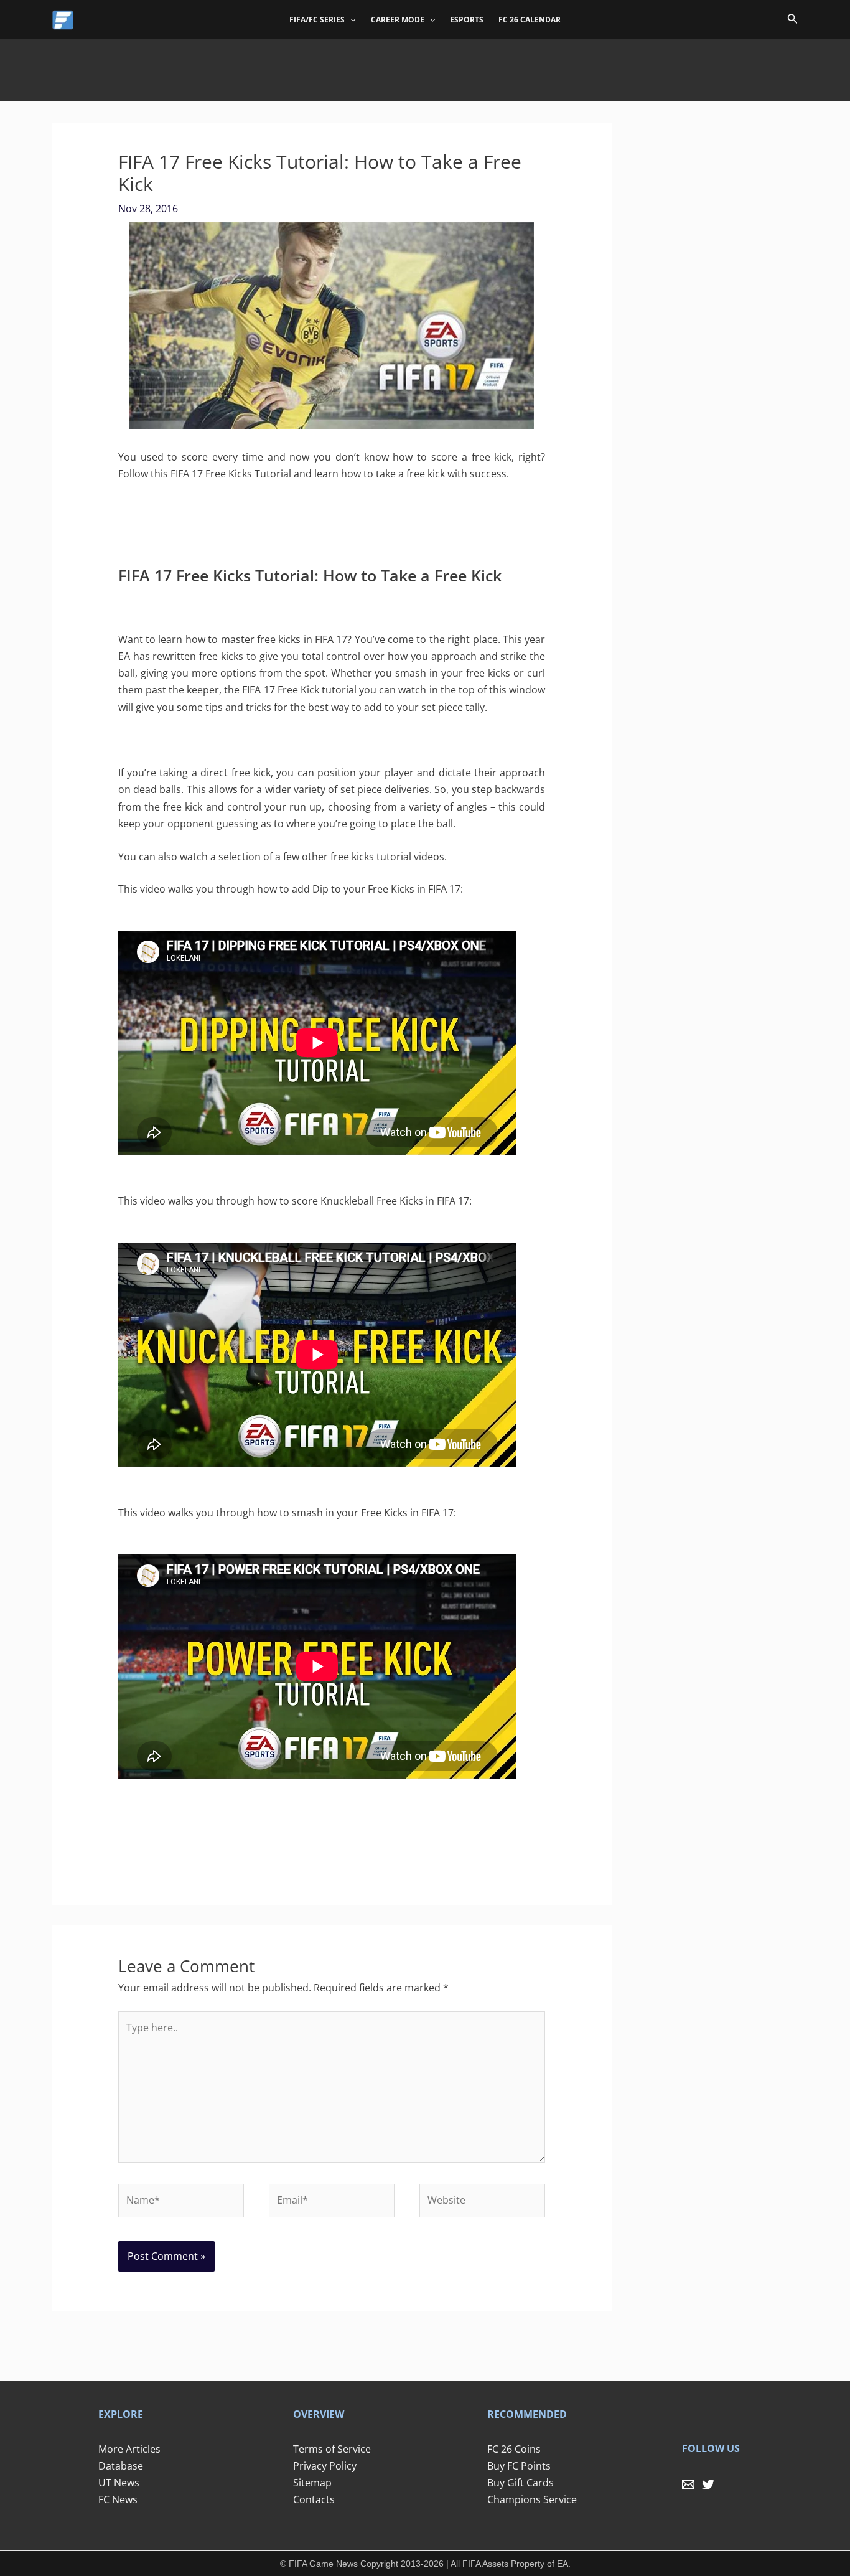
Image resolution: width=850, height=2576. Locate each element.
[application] (350, 20)
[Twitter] (708, 2484)
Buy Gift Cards (521, 2483)
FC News (118, 2499)
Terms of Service (332, 2449)
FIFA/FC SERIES (317, 20)
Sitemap (312, 2483)
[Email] (688, 2484)
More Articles (129, 2449)
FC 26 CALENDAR (530, 20)
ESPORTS (467, 20)
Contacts (314, 2499)
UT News (119, 2483)
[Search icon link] (793, 21)
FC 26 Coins (514, 2449)
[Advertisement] (425, 67)
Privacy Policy (325, 2466)
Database (121, 2466)
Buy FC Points (519, 2466)
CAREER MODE (398, 20)
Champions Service (532, 2499)
